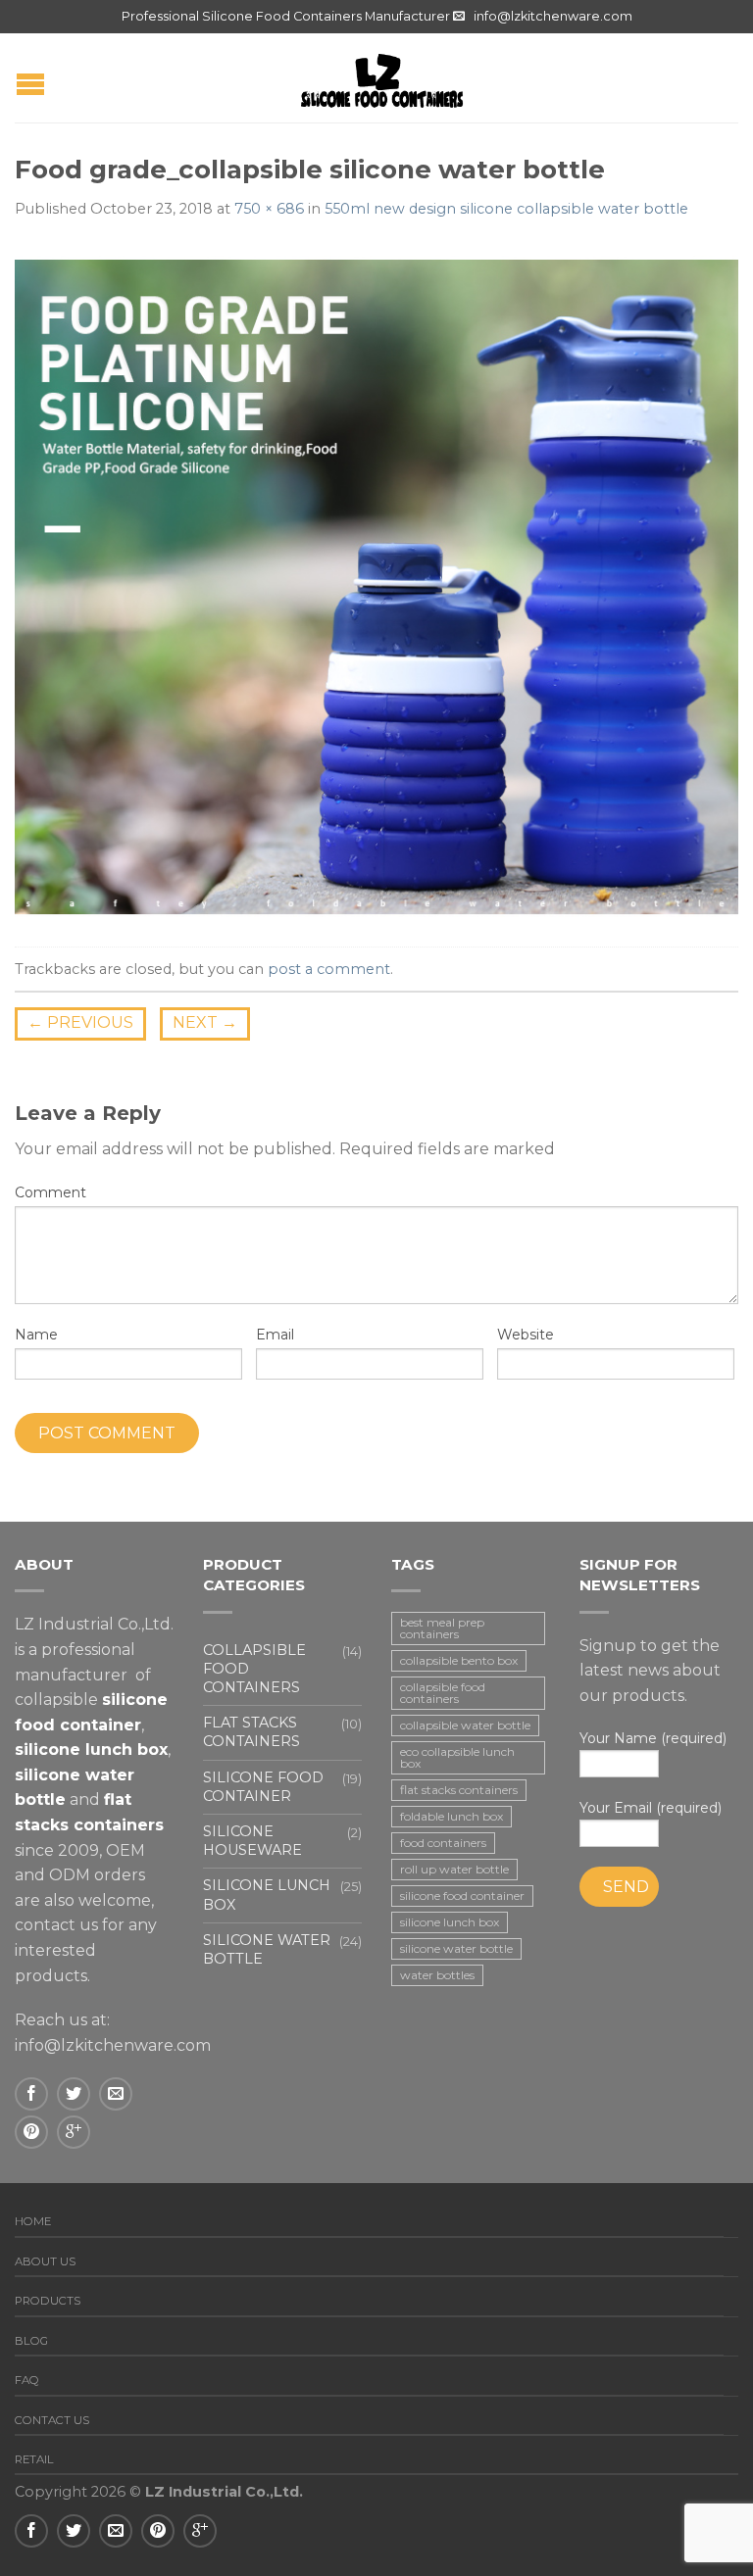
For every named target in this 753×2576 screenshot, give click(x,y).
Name (36, 1335)
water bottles (437, 1975)
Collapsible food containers (254, 1669)
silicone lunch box (450, 1922)
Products (48, 2301)
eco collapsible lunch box (457, 1757)
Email (275, 1335)
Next (205, 1022)
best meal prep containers (442, 1628)
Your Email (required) (651, 1808)
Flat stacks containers (251, 1732)
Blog (31, 2341)
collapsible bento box (459, 1660)
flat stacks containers (459, 1790)
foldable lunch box (452, 1816)
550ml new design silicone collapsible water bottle (506, 209)
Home (33, 2221)
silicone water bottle (456, 1948)
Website (526, 1335)
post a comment (329, 969)
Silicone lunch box (267, 1895)
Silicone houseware (252, 1841)
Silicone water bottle (267, 1949)
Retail (34, 2459)
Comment (50, 1192)
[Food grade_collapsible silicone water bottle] (376, 584)
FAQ (27, 2380)
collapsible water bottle (465, 1725)
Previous (80, 1022)
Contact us (52, 2420)
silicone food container (462, 1896)
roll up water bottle (454, 1869)
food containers (443, 1843)
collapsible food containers (443, 1693)
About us (45, 2261)
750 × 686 (269, 209)
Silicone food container (263, 1787)
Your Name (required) (653, 1738)
